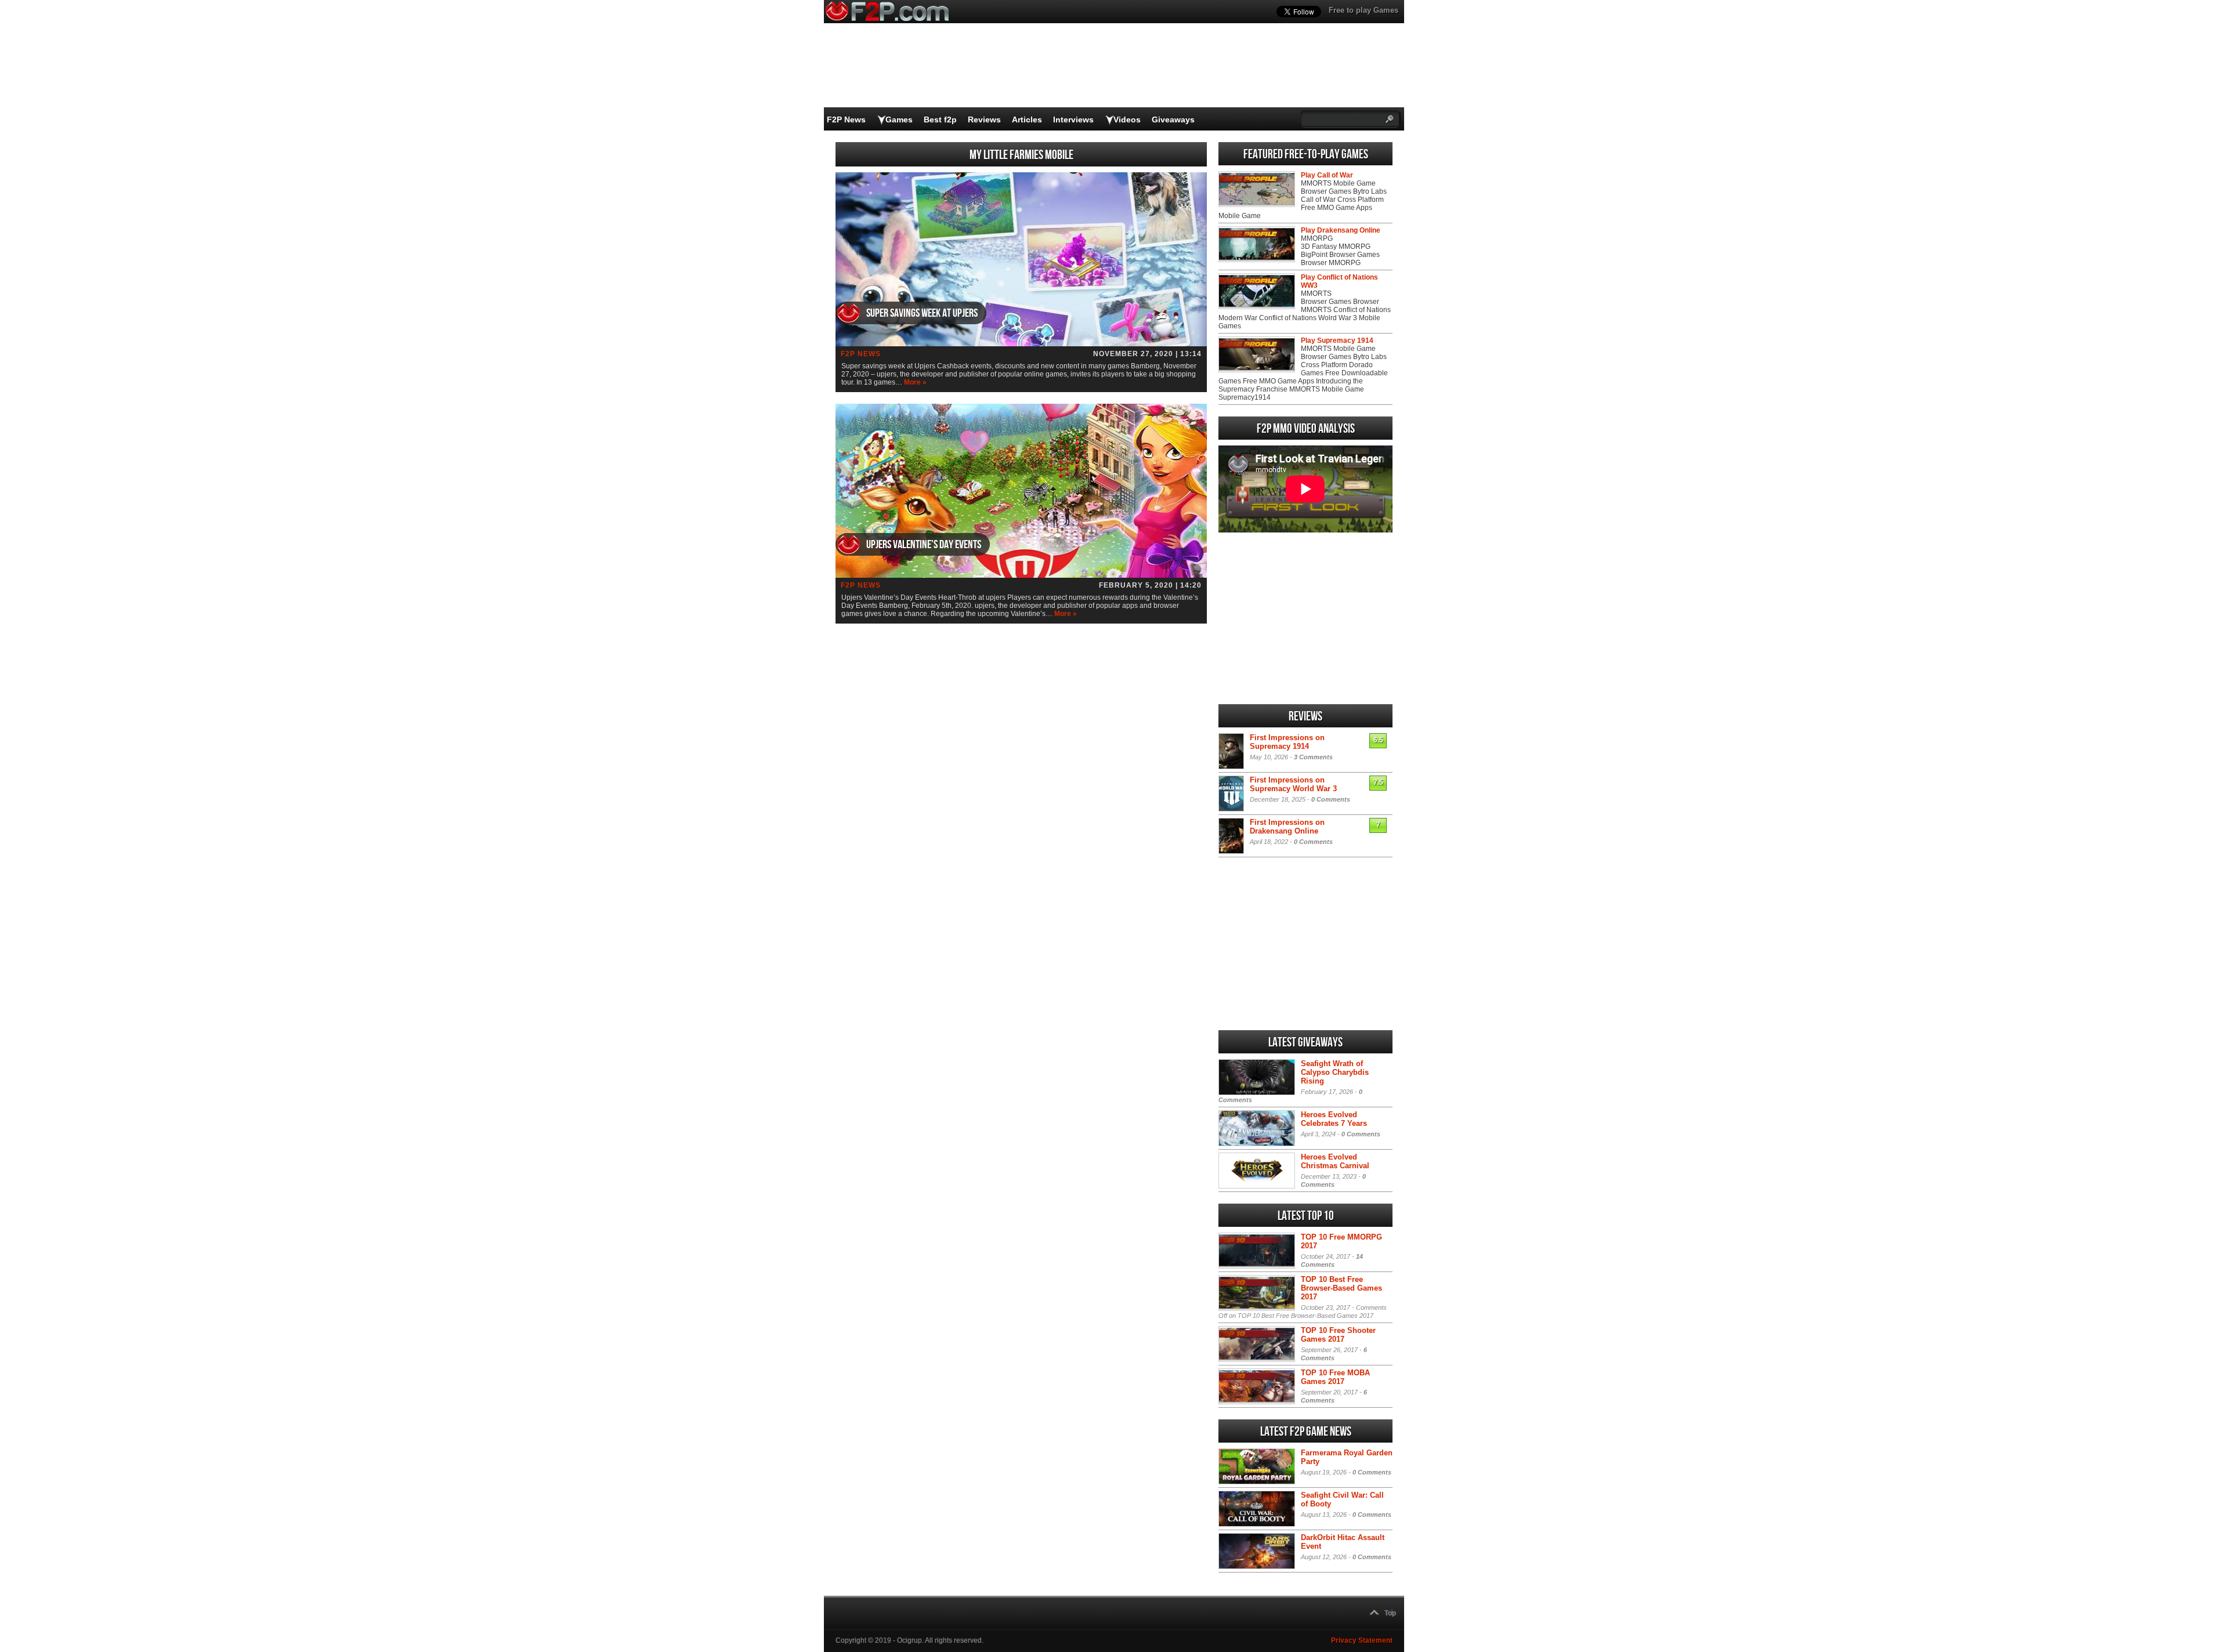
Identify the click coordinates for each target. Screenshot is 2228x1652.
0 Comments (1331, 799)
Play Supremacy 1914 (1337, 340)
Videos (1127, 119)
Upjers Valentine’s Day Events (924, 545)
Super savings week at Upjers (922, 313)
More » (915, 382)
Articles (1027, 119)
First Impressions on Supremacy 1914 (1287, 742)
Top (1390, 1613)
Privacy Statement (1362, 1640)
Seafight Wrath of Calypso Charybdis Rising (1335, 1072)
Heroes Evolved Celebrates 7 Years (1334, 1119)
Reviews (984, 119)
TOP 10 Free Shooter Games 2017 (1338, 1335)
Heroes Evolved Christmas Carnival (1335, 1161)
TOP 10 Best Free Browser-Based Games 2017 (1341, 1288)
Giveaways (1173, 119)
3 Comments (1313, 757)
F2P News (846, 119)
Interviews (1073, 119)
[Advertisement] (1305, 618)
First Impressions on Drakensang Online (1287, 827)
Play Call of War (1327, 175)
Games (899, 119)
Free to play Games (1363, 10)
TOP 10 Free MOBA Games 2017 (1335, 1377)
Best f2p (940, 119)
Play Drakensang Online (1341, 230)
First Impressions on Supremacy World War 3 (1293, 784)
